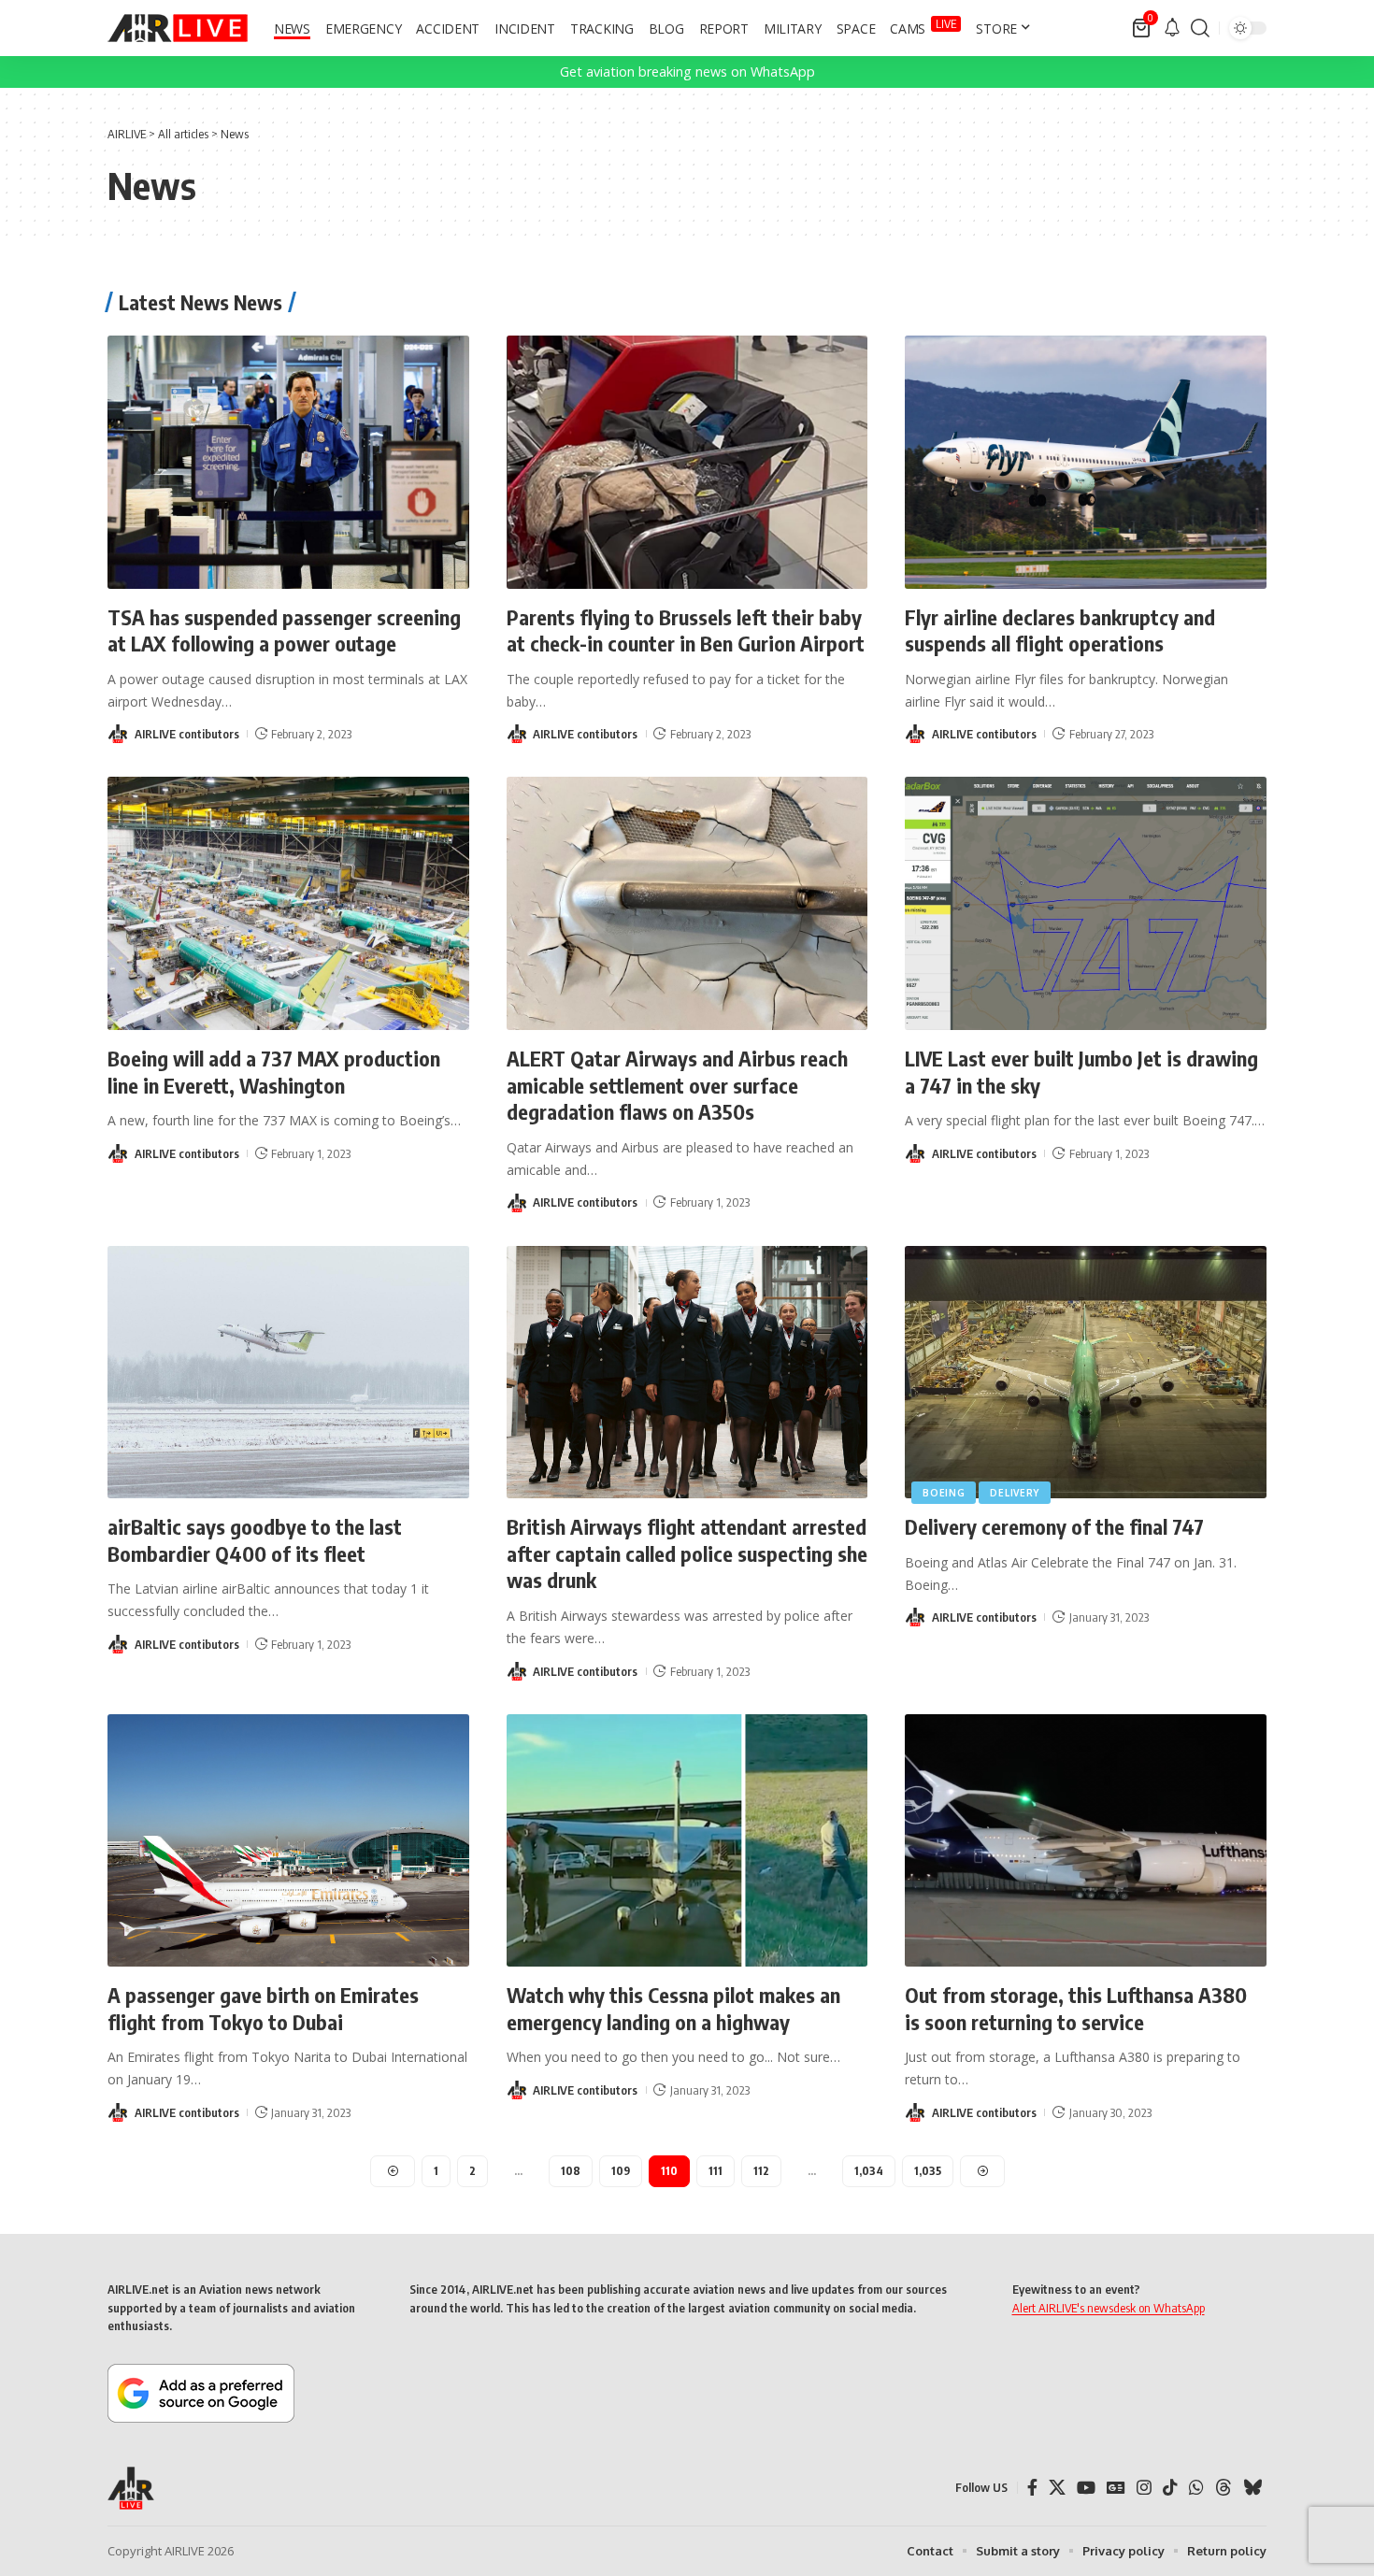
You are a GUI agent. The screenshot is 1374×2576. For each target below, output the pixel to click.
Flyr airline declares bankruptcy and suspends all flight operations (1060, 630)
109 (621, 2171)
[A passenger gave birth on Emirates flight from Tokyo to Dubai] (288, 1841)
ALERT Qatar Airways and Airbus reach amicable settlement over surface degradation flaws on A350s (677, 1085)
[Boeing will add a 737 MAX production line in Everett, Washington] (288, 903)
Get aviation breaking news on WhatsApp (687, 72)
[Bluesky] (1252, 2488)
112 (761, 2171)
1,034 (869, 2171)
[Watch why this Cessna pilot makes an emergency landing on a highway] (687, 1841)
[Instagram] (1144, 2488)
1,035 (928, 2171)
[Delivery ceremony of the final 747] (1086, 1373)
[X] (1057, 2488)
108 (571, 2171)
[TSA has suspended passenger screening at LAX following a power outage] (288, 462)
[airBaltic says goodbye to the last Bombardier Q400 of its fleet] (288, 1373)
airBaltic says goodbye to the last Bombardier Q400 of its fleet (255, 1540)
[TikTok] (1170, 2488)
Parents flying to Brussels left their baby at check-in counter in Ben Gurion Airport (686, 630)
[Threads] (1224, 2488)
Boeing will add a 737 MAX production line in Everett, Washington (274, 1072)
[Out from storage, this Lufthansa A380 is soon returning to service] (1086, 1841)
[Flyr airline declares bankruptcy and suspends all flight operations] (1086, 462)
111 (716, 2171)
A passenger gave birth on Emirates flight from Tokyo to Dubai (263, 2008)
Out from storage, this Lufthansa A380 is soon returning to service (1076, 2008)
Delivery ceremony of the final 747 (1054, 1526)
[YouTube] (1086, 2488)
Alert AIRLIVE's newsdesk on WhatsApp (1109, 2308)
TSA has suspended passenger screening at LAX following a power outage (284, 630)
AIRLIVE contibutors (187, 734)
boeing (944, 1493)
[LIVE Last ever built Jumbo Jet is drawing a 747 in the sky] (1086, 903)
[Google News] (1116, 2488)
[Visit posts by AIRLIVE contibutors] (118, 734)
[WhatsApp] (1196, 2488)
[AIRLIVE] (178, 28)
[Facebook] (1032, 2488)
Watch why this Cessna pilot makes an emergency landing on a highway (673, 2008)
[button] (1200, 28)
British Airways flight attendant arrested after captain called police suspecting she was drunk (687, 1553)
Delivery (1015, 1493)
